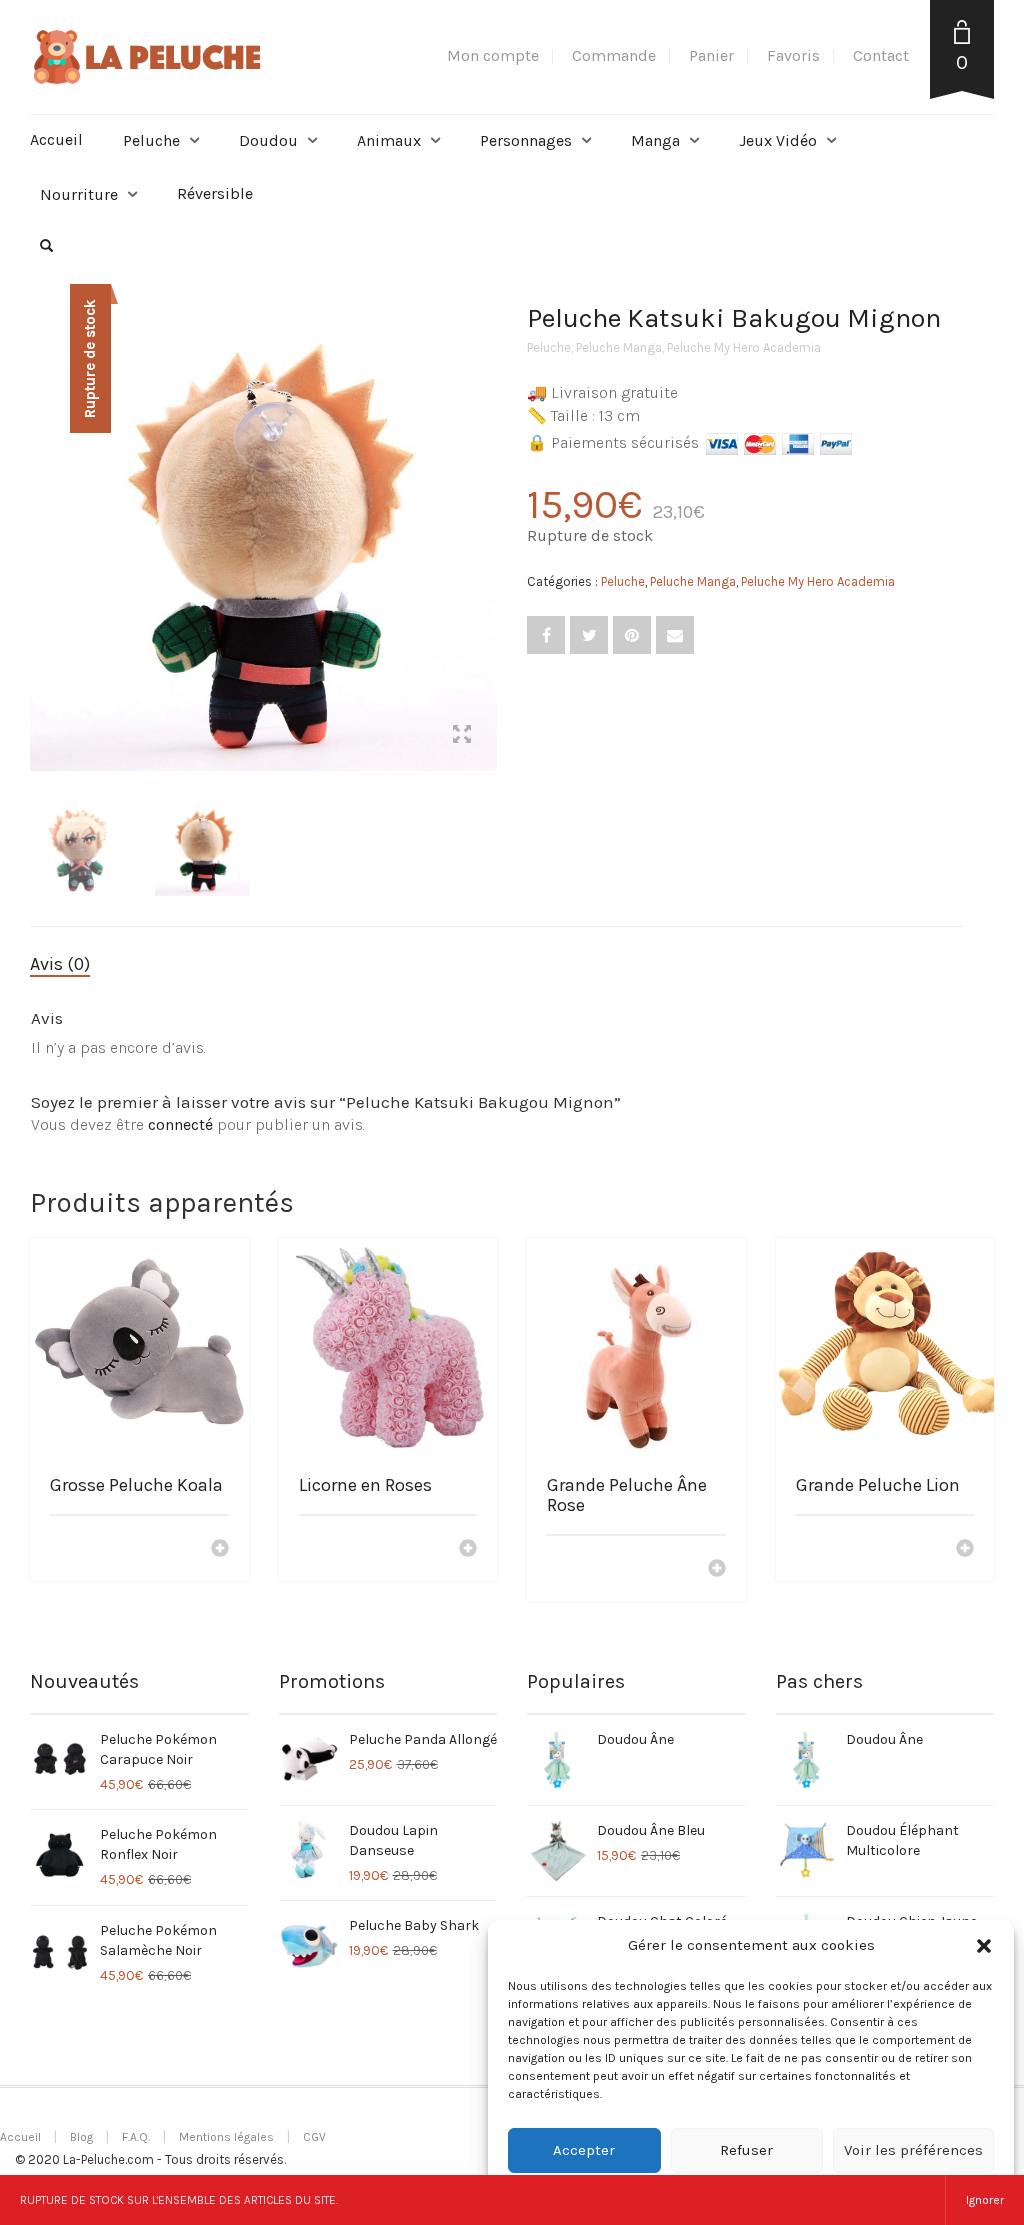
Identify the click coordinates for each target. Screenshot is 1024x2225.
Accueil (56, 139)
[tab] (75, 965)
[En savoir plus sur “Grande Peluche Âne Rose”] (717, 1570)
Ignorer (985, 2200)
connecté (180, 1124)
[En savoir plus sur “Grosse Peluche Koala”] (220, 1550)
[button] (984, 1946)
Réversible (215, 193)
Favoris (793, 55)
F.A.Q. (136, 2137)
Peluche (151, 140)
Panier (711, 55)
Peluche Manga (619, 347)
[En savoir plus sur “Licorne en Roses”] (468, 1550)
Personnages (526, 140)
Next (486, 513)
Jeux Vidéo (778, 140)
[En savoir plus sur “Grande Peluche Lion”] (965, 1550)
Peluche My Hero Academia (744, 347)
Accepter (584, 2150)
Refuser (746, 2150)
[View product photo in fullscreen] (462, 737)
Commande (614, 55)
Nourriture (79, 194)
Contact (881, 55)
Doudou (268, 140)
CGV (314, 2137)
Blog (81, 2137)
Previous (41, 513)
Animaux (389, 140)
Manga (655, 140)
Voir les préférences (913, 2150)
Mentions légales (226, 2137)
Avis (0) (60, 964)
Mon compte (493, 55)
